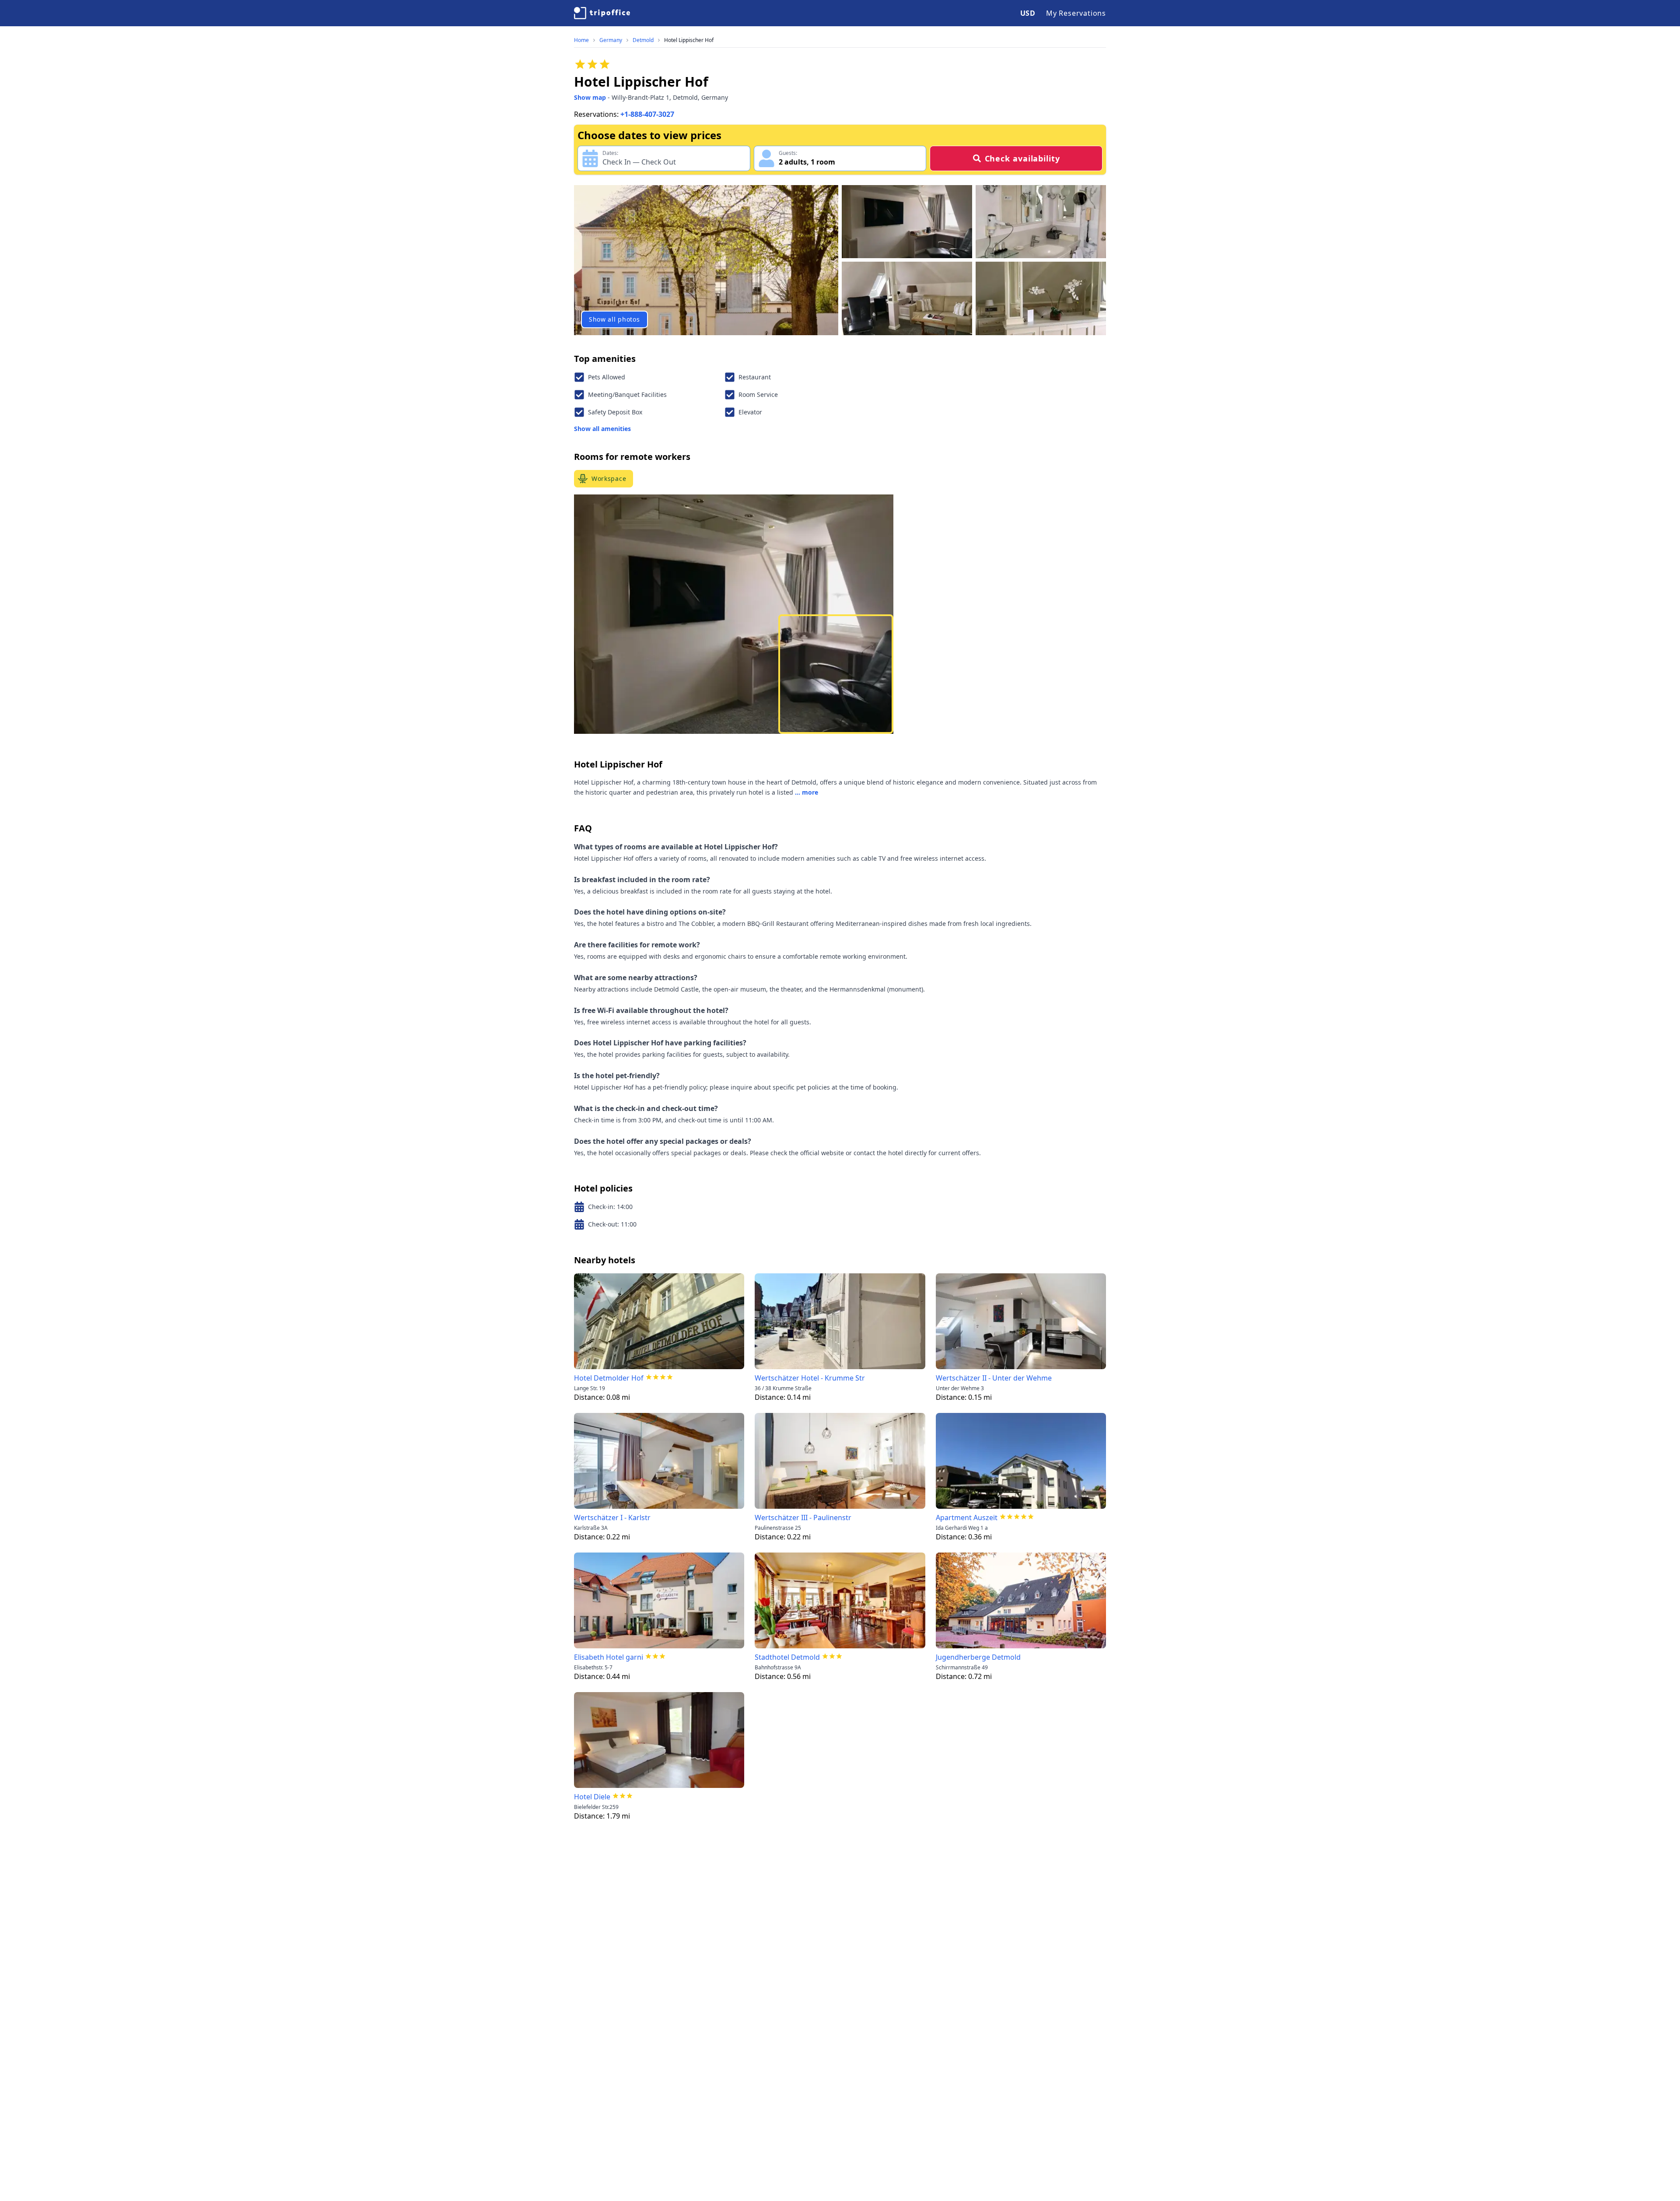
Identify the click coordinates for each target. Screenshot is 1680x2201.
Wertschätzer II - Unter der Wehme (994, 1378)
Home (581, 40)
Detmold (643, 40)
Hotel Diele (592, 1797)
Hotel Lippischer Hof (689, 40)
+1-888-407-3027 (647, 114)
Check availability (1022, 158)
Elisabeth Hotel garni (609, 1657)
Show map (590, 97)
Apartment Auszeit (967, 1518)
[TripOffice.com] (602, 13)
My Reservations (1076, 13)
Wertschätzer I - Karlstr (612, 1518)
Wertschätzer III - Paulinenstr (803, 1518)
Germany (611, 40)
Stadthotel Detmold (787, 1657)
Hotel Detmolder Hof (609, 1378)
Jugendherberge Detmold (978, 1657)
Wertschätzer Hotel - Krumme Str (810, 1378)
